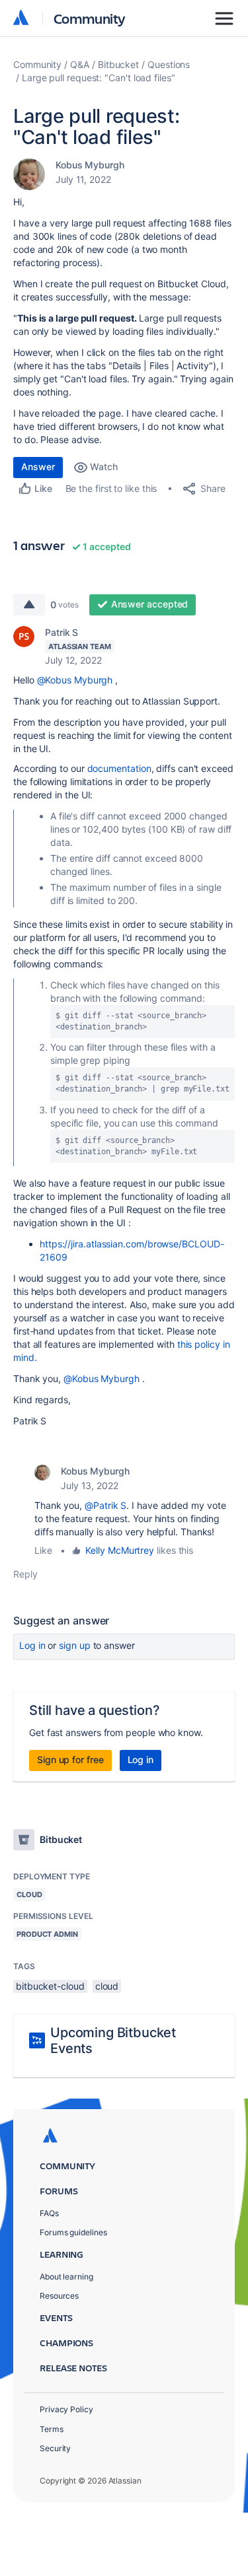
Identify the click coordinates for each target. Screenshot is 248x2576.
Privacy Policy (66, 2409)
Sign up (74, 1645)
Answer (38, 467)
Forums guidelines (73, 2232)
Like (43, 1550)
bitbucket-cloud (50, 1986)
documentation (119, 768)
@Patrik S (105, 1505)
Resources (59, 2296)
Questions (169, 64)
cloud (107, 1986)
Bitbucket (118, 64)
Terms (52, 2429)
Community (90, 18)
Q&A (80, 64)
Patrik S (62, 632)
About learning (66, 2277)
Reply (25, 1574)
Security (55, 2448)
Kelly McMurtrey (120, 1550)
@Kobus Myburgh (75, 680)
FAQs (49, 2213)
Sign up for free (70, 1759)
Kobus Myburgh (90, 165)
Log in (32, 1645)
